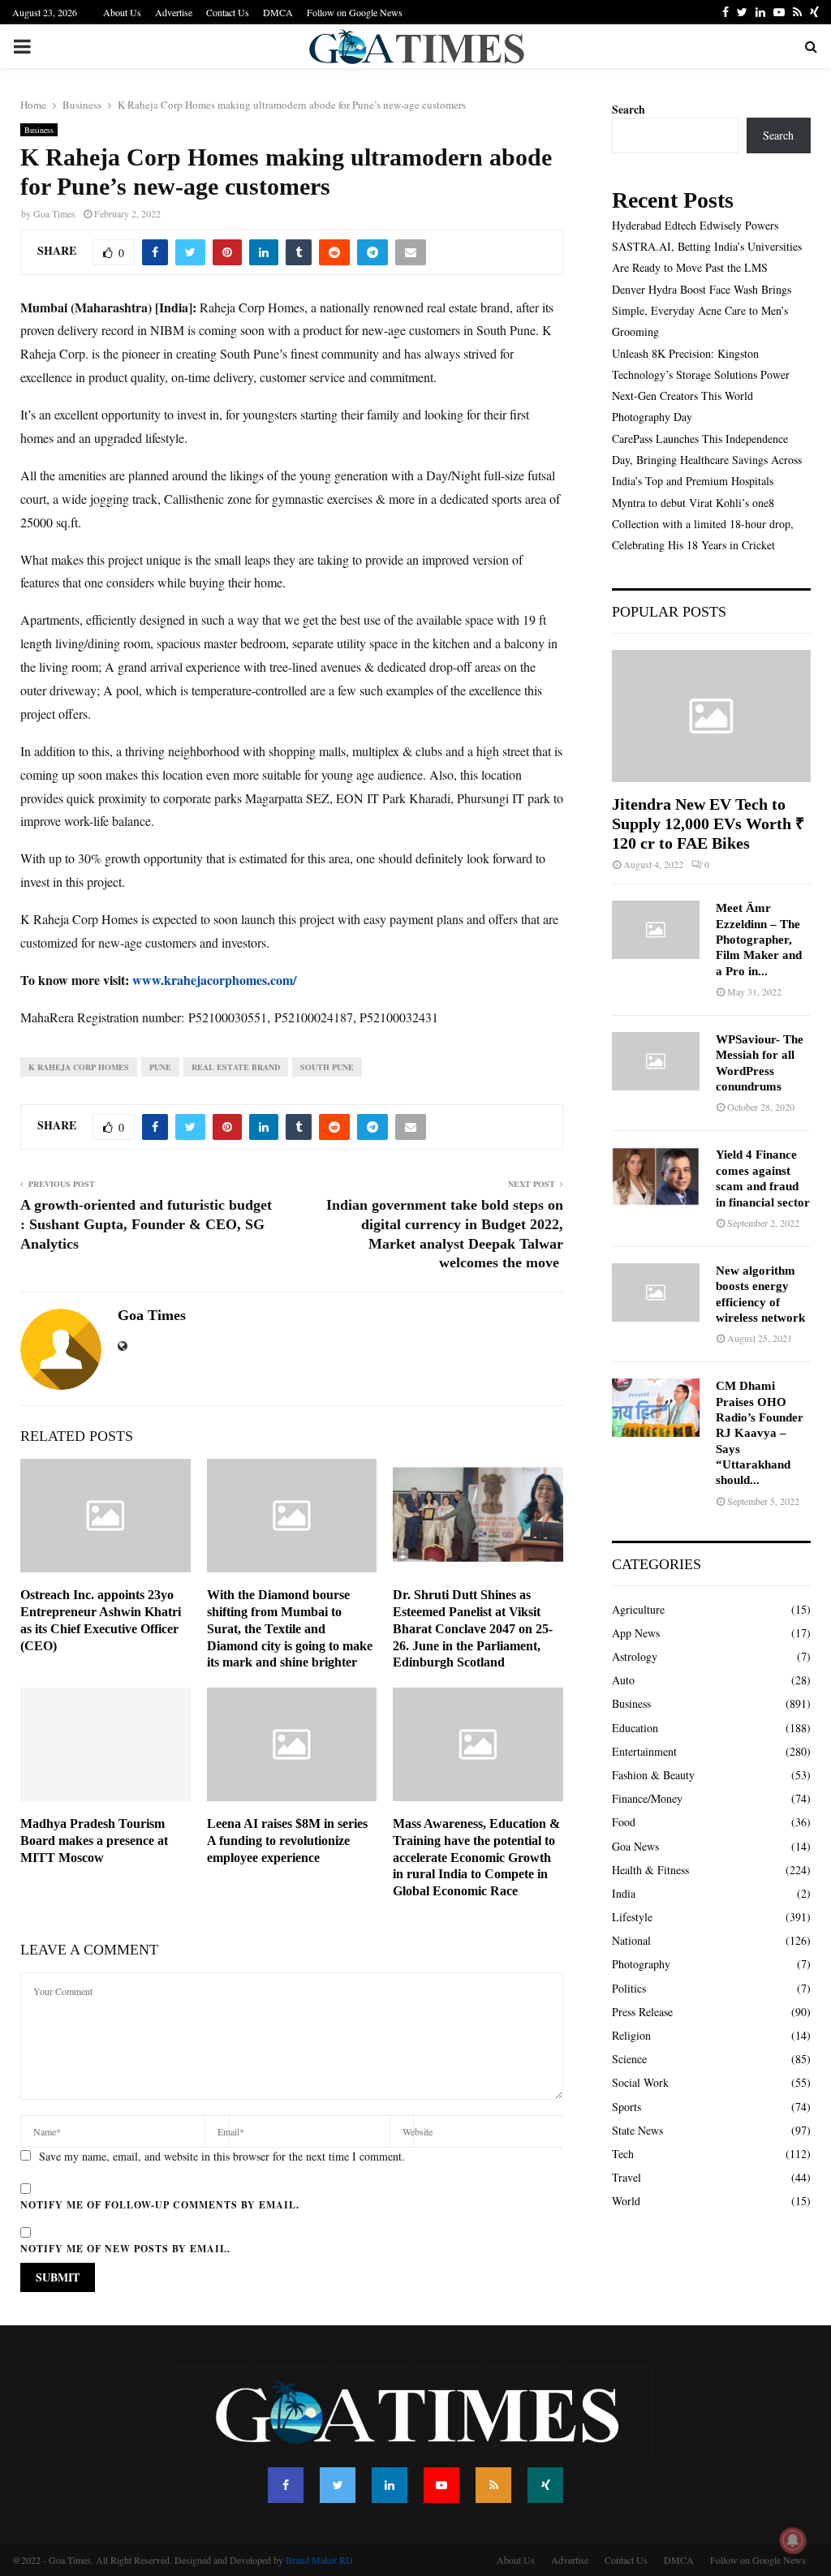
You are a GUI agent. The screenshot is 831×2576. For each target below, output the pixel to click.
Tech (623, 2154)
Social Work (640, 2082)
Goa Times (54, 213)
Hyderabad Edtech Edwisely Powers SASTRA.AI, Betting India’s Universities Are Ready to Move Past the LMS (707, 246)
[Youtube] (441, 2485)
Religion (631, 2035)
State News (637, 2130)
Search (629, 109)
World (626, 2201)
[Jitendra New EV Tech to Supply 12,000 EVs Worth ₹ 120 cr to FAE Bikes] (711, 716)
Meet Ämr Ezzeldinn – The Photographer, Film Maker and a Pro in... (759, 939)
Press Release (642, 2012)
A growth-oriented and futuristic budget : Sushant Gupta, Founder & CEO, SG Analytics (146, 1224)
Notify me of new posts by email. (125, 2249)
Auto (623, 1680)
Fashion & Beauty (653, 1775)
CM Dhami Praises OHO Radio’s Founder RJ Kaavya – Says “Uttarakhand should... (760, 1433)
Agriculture (638, 1609)
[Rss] (493, 2485)
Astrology (635, 1656)
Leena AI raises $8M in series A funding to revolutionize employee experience (287, 1841)
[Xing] (545, 2485)
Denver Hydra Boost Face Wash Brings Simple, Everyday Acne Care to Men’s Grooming (702, 310)
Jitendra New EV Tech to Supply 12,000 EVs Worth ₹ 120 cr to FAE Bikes (708, 824)
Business (39, 130)
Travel (626, 2177)
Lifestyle (632, 1917)
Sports (626, 2107)
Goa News (635, 1846)
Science (629, 2059)
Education (635, 1728)
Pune (160, 1067)
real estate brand (236, 1067)
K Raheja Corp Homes (79, 1067)
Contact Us (228, 12)
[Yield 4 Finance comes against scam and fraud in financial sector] (656, 1176)
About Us (122, 12)
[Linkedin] (390, 2485)
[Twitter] (338, 2485)
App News (636, 1633)
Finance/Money (647, 1798)
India (624, 1893)
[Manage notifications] (793, 2540)
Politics (629, 1988)
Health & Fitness (650, 1870)
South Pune (327, 1067)
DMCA (278, 12)
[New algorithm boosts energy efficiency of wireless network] (656, 1292)
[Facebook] (286, 2485)
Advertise (174, 12)
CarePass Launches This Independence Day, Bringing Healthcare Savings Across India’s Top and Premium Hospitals (707, 460)
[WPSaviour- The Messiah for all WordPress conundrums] (656, 1061)
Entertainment (644, 1751)
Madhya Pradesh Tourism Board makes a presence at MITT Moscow (94, 1841)
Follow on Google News (355, 12)
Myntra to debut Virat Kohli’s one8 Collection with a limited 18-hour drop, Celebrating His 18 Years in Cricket (703, 524)
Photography (641, 1964)
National (631, 1940)
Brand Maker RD (319, 2560)
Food (624, 1822)
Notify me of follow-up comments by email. (160, 2205)
